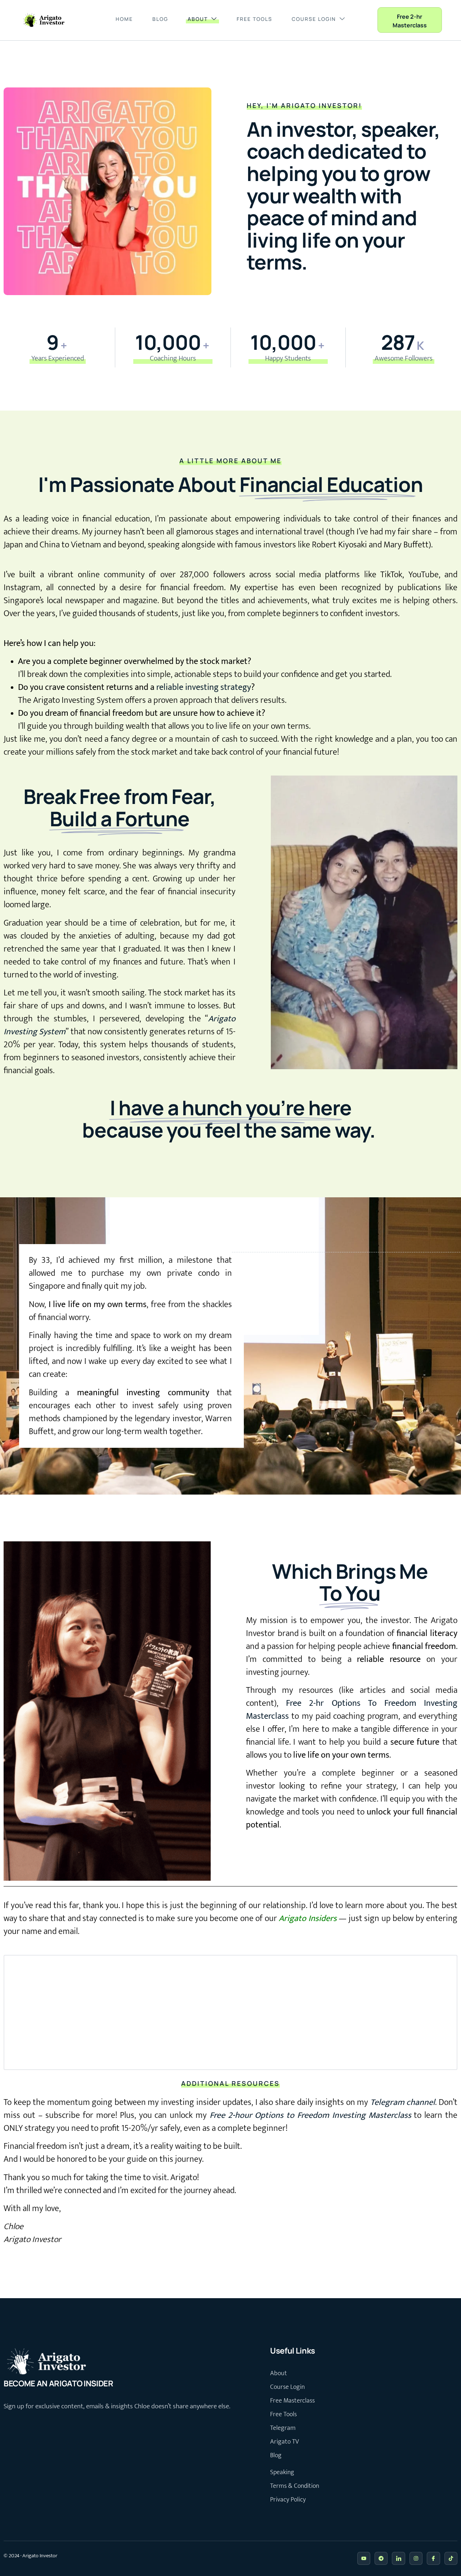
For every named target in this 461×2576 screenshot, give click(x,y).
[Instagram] (416, 2558)
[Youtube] (364, 2558)
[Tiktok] (451, 2558)
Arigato (222, 1019)
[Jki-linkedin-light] (398, 2558)
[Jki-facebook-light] (433, 2558)
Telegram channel (403, 2102)
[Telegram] (381, 2558)
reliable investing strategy (204, 687)
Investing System (35, 1032)
